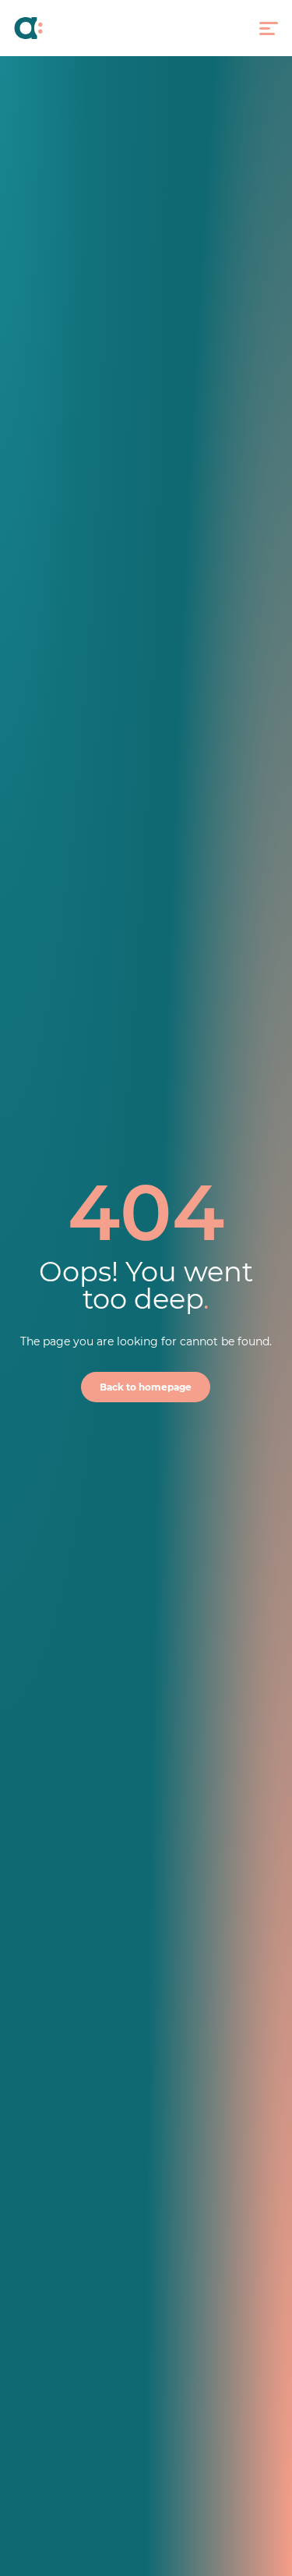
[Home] (46, 28)
